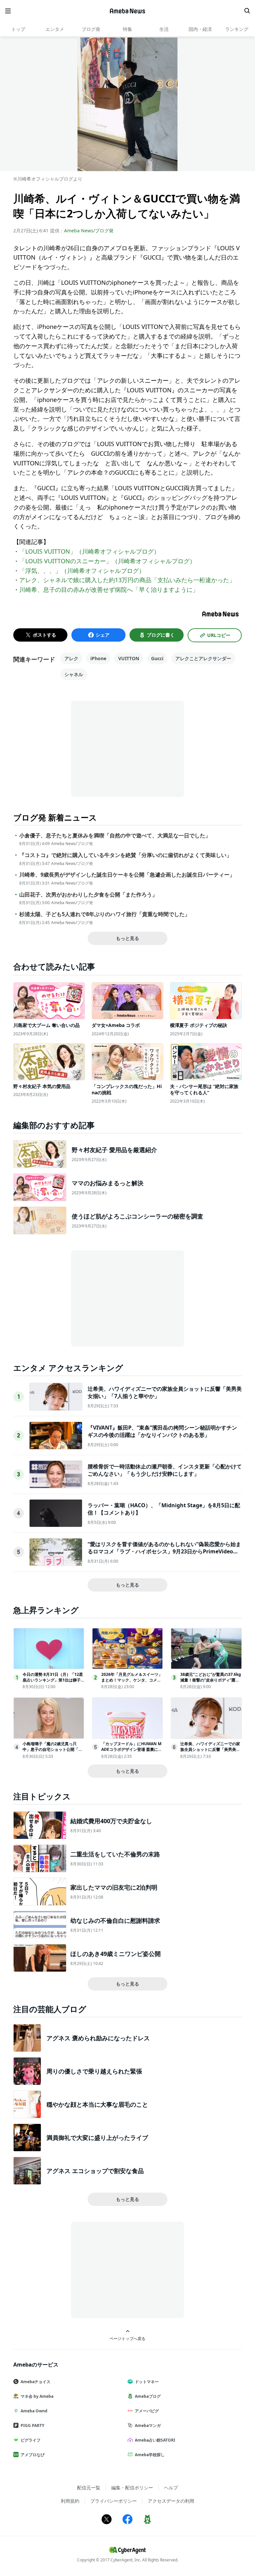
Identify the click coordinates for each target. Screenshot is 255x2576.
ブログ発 (91, 29)
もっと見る (127, 938)
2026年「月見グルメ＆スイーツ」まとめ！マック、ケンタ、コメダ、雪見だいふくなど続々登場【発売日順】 (132, 1683)
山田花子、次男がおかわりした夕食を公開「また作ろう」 (88, 895)
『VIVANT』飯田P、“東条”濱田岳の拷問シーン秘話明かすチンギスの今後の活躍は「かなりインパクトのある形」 (162, 1431)
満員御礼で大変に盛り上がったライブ (97, 2138)
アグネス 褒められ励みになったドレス (98, 2038)
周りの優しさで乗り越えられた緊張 (94, 2071)
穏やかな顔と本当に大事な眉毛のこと (97, 2104)
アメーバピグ (147, 2411)
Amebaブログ (148, 2396)
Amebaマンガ (148, 2425)
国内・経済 (200, 29)
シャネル (74, 674)
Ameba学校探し (150, 2455)
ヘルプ (171, 2488)
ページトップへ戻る (127, 2338)
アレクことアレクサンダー (203, 658)
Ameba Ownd (34, 2411)
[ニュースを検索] (247, 11)
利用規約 (70, 2501)
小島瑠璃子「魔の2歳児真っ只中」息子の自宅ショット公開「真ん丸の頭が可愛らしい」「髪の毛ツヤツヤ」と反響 (52, 1752)
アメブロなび (33, 2455)
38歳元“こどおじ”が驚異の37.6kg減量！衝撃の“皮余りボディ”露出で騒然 (211, 1680)
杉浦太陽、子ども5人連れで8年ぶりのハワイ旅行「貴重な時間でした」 (105, 914)
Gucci (157, 658)
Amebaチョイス (36, 2382)
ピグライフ (31, 2440)
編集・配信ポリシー (132, 2488)
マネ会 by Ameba (37, 2396)
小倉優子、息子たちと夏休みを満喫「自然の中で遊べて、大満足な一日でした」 (115, 836)
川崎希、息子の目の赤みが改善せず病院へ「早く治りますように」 (109, 589)
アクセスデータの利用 (171, 2501)
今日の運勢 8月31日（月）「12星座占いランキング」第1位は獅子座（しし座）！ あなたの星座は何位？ (53, 1683)
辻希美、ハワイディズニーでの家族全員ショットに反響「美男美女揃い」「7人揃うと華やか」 (210, 1749)
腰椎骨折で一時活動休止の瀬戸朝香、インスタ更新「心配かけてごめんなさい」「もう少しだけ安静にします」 (165, 1470)
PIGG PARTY (32, 2425)
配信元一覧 (89, 2488)
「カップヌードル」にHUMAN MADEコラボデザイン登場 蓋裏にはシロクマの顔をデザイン (132, 1749)
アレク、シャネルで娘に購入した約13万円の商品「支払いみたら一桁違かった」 (127, 580)
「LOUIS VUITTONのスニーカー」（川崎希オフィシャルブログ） (107, 561)
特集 (127, 29)
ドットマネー (147, 2382)
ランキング (237, 29)
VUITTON (129, 658)
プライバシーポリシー (114, 2501)
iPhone (98, 658)
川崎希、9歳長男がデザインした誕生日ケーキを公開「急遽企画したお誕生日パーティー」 (127, 875)
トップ (18, 29)
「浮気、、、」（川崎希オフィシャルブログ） (82, 571)
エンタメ (55, 29)
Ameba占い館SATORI (155, 2440)
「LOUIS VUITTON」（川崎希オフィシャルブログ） (89, 551)
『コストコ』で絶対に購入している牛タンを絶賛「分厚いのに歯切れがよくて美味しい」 (126, 855)
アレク (71, 658)
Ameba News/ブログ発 (89, 231)
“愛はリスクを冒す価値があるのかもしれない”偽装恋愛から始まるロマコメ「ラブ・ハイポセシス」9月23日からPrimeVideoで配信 (164, 1552)
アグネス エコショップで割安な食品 (95, 2171)
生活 (164, 29)
